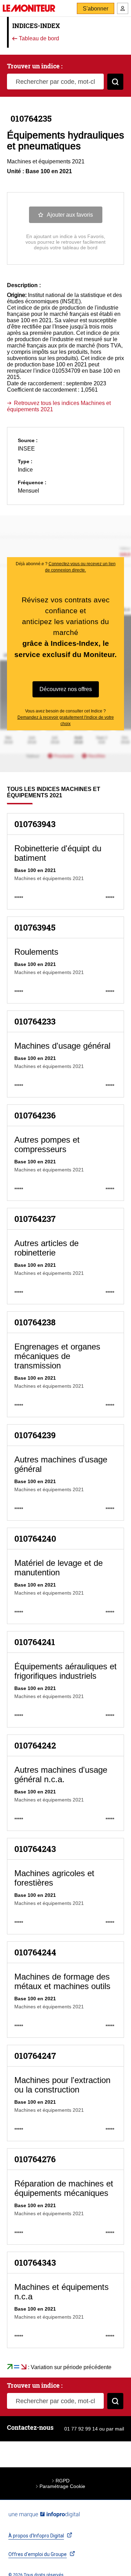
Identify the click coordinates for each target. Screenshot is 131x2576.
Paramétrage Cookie (62, 2486)
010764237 (35, 1219)
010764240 (35, 1539)
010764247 (35, 2056)
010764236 (35, 1115)
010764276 (35, 2159)
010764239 (35, 1435)
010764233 (35, 1021)
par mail (115, 2429)
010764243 (35, 1849)
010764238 (35, 1322)
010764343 (35, 2263)
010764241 (35, 1642)
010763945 (35, 927)
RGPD (63, 2481)
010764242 (35, 1745)
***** (19, 898)
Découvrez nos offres (66, 689)
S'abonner (96, 9)
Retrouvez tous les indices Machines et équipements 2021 (59, 406)
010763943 (35, 824)
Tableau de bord (38, 39)
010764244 (35, 1952)
